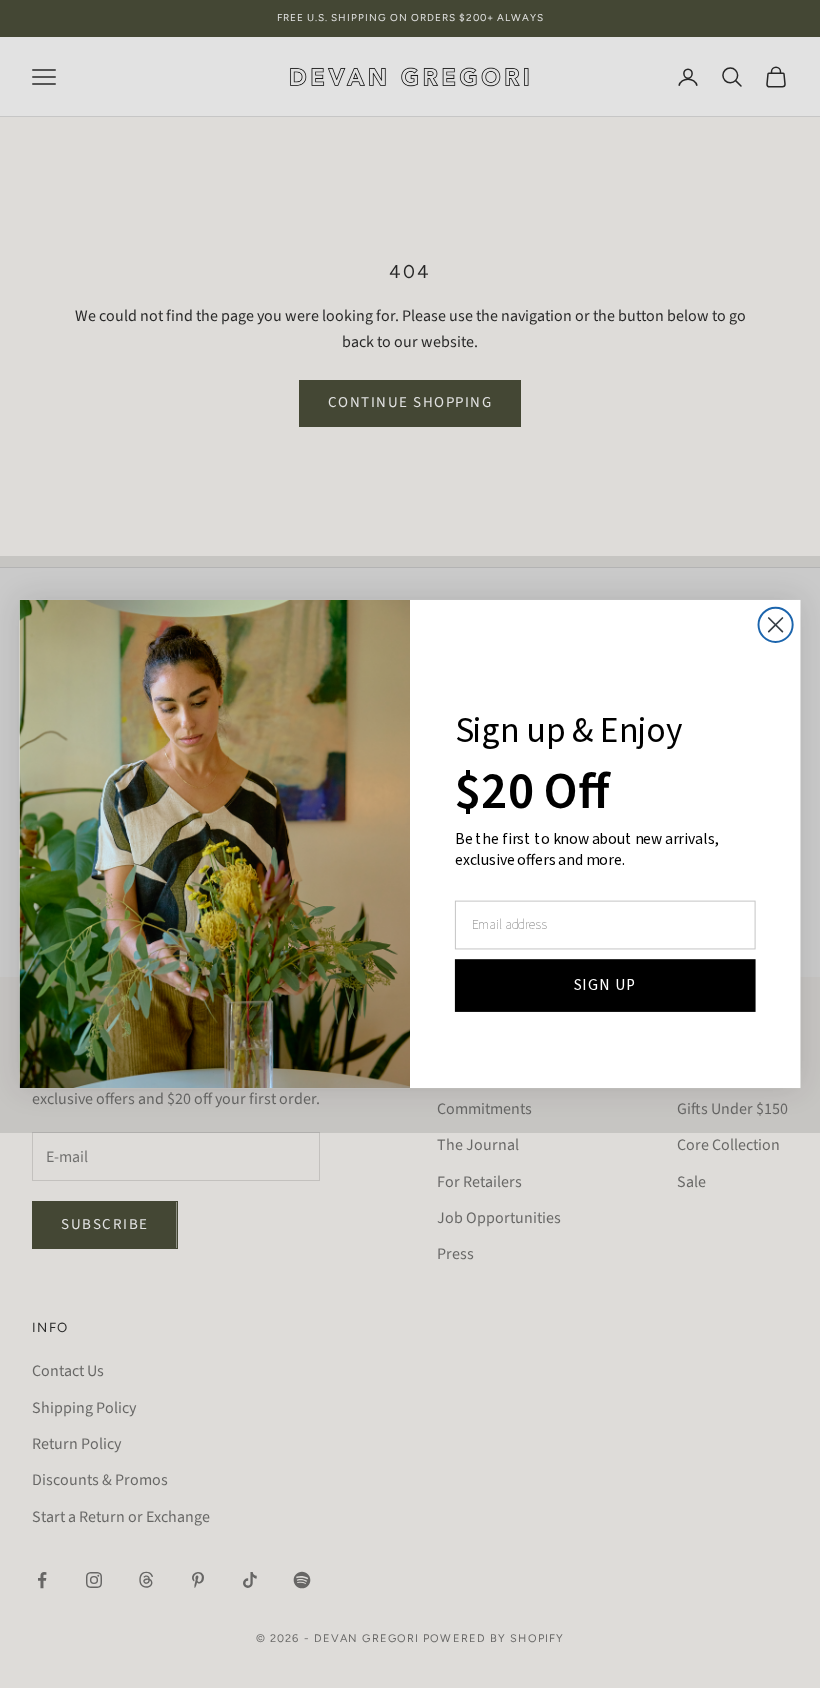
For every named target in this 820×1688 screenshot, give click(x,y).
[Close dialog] (776, 625)
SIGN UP (605, 984)
